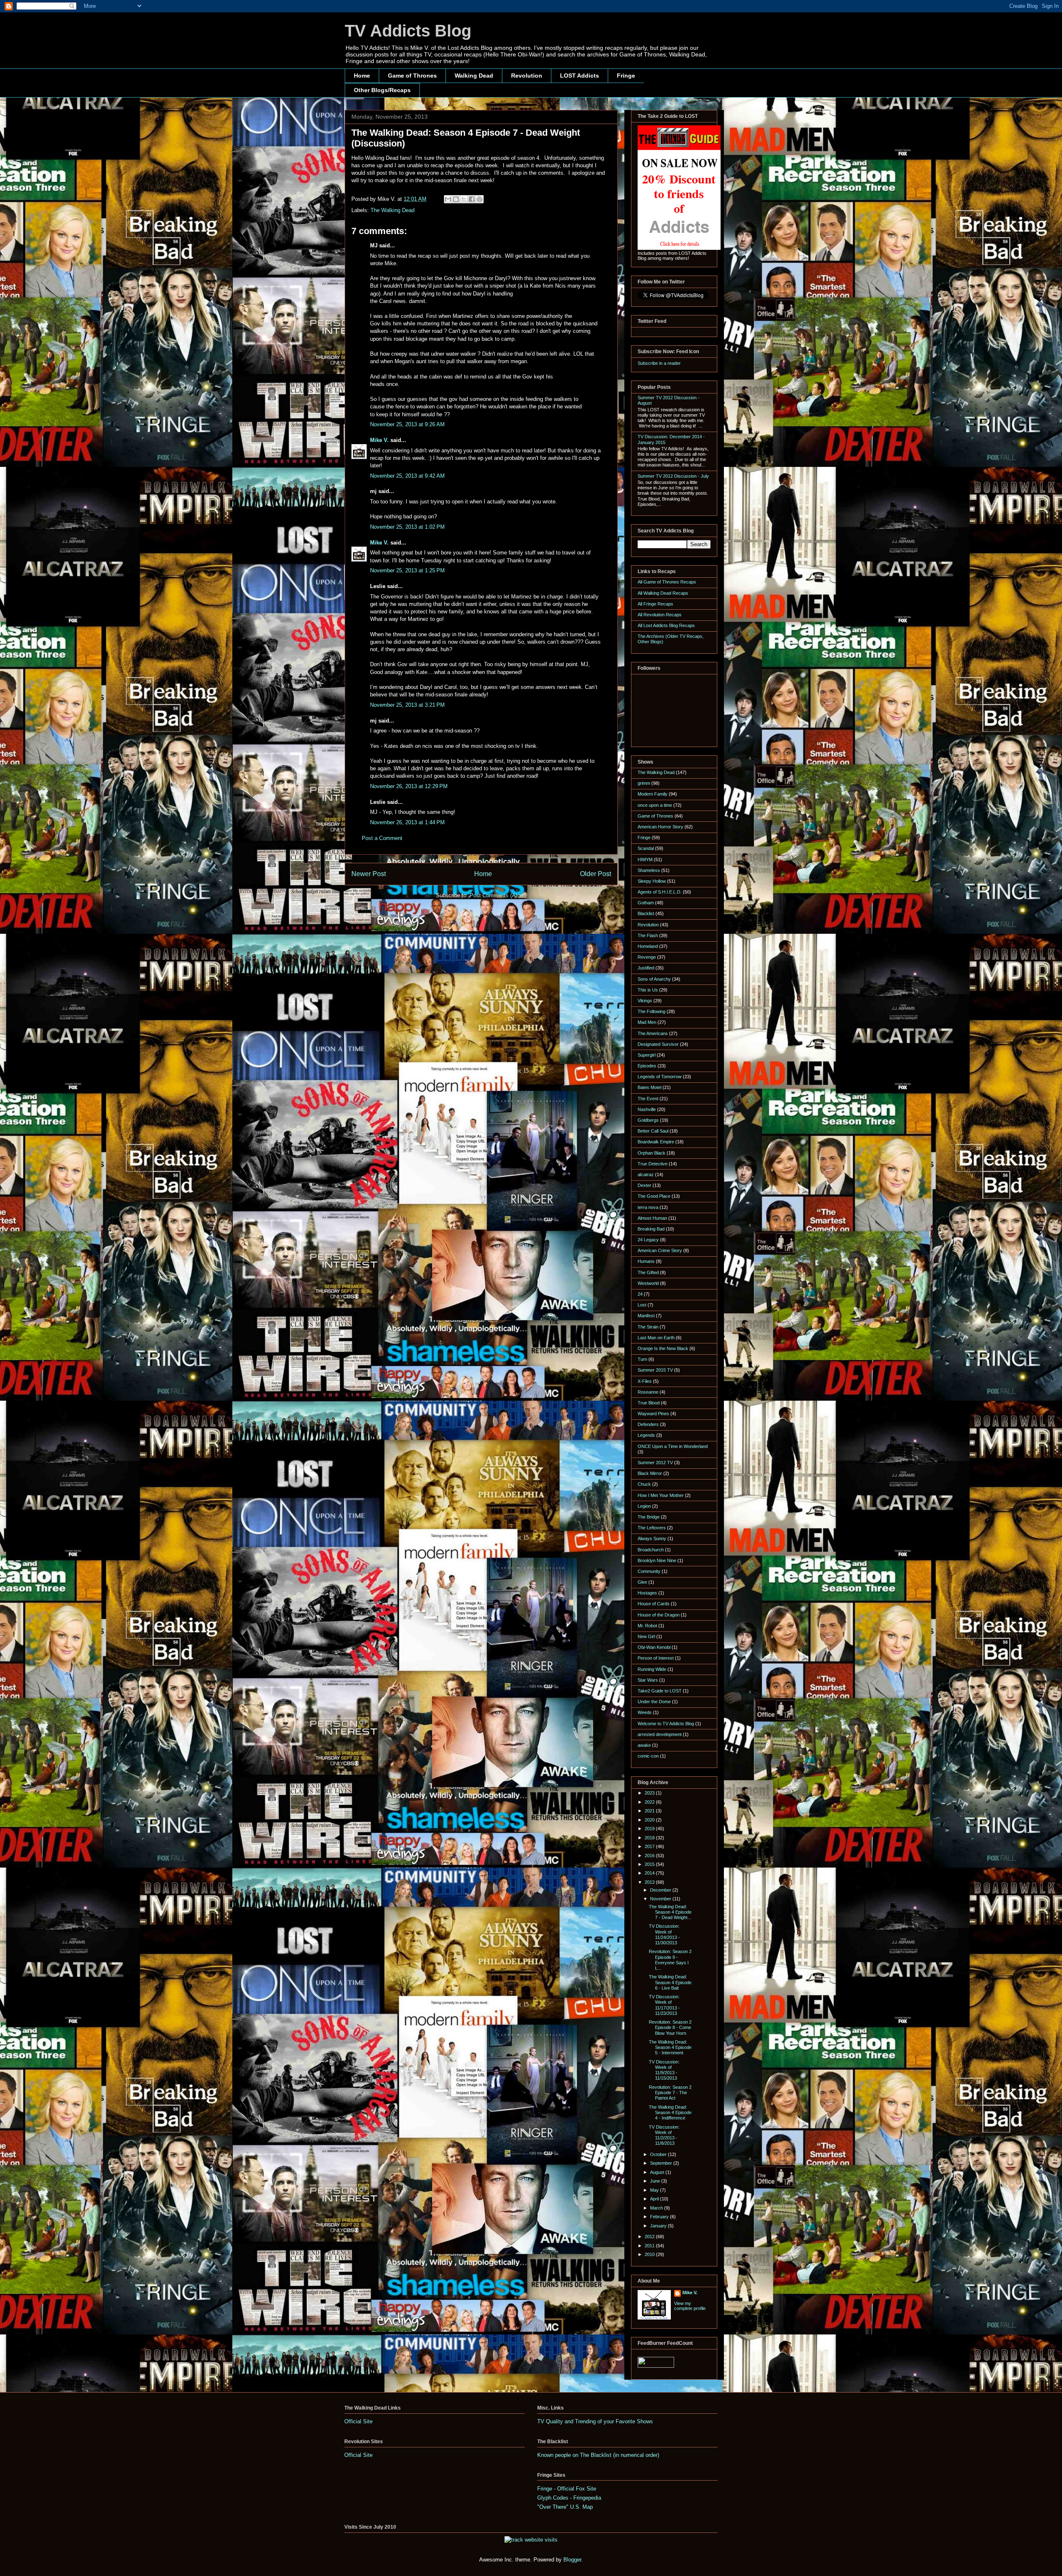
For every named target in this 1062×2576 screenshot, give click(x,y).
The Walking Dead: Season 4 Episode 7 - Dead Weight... (670, 1912)
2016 (650, 1856)
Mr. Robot (647, 1626)
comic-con (648, 1756)
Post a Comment (382, 838)
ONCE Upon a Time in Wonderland (673, 1446)
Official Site (358, 2421)
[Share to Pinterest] (480, 199)
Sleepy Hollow (652, 881)
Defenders (648, 1424)
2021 (650, 1811)
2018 (650, 1838)
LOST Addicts (580, 76)
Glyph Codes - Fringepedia (569, 2498)
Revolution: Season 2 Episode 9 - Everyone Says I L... (670, 1960)
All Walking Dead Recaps (663, 593)
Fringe (626, 76)
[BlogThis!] (456, 199)
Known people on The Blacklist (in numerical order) (598, 2455)
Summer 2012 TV (655, 1463)
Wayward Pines (653, 1414)
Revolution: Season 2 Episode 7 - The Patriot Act (670, 2093)
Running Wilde (652, 1669)
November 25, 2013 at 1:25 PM (407, 570)
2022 (650, 1802)
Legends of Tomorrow (660, 1077)
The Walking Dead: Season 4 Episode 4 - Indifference (670, 2112)
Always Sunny (652, 1538)
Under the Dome (654, 1702)
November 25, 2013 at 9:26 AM (407, 424)
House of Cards (654, 1604)
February (660, 2217)
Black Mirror (650, 1473)
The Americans (653, 1033)
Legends (646, 1435)
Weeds (645, 1712)
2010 (650, 2254)
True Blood (649, 1403)
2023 (650, 1793)
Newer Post (369, 874)
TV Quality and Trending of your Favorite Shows (595, 2421)
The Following (652, 1011)
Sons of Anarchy (654, 979)
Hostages (647, 1593)
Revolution (527, 76)
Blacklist (646, 913)
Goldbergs (648, 1120)
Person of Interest (656, 1658)
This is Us (648, 990)
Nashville (647, 1109)
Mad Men (647, 1022)
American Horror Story (660, 827)
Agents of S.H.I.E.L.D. (660, 892)
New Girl (646, 1636)
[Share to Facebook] (472, 199)
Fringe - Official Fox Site (567, 2489)
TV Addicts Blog (408, 31)
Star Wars (648, 1680)
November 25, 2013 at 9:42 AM (407, 476)
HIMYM (645, 859)
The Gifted (648, 1272)
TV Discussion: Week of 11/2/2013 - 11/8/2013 (664, 2135)
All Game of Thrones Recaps (667, 582)
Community (649, 1571)
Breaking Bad (651, 1229)
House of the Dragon (659, 1615)
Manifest (646, 1316)
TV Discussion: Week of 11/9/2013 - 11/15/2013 (664, 2070)
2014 (650, 1873)
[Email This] (448, 199)
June (656, 2181)
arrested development (660, 1734)
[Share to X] (464, 199)
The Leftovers (652, 1528)
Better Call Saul (653, 1131)
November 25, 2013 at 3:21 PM (407, 705)
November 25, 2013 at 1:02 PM (407, 527)
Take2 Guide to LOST (660, 1691)
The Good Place (654, 1196)
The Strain (648, 1327)
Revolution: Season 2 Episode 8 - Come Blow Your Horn (670, 2027)
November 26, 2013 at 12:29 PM (409, 786)
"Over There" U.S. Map (565, 2507)
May (655, 2190)
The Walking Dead (392, 210)
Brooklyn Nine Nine (657, 1560)
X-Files (645, 1381)
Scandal (646, 848)
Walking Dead (474, 76)
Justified (646, 968)
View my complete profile (690, 2306)
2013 (650, 1882)
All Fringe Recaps (655, 604)
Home (362, 76)
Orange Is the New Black (663, 1348)
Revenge (647, 957)
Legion (644, 1506)
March (657, 2208)
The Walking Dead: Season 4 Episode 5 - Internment (670, 2047)
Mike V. (379, 440)
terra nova (648, 1207)
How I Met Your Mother (661, 1495)
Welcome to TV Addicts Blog (666, 1724)
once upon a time (655, 805)
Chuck (644, 1484)
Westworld (648, 1283)
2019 (650, 1829)
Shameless (649, 870)
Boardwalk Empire (656, 1142)
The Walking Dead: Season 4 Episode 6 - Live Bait (670, 1982)
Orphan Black (652, 1153)
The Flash (648, 935)
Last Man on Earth (656, 1338)
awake (644, 1745)
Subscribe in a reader (659, 363)
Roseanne (648, 1392)
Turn (642, 1359)
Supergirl (647, 1055)
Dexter (644, 1185)
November (661, 1899)
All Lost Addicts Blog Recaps (666, 625)
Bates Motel (649, 1087)
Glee (642, 1582)
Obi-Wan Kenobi (654, 1647)
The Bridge (649, 1517)
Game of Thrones (412, 76)
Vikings (645, 1001)
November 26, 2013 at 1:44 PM (407, 822)
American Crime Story (660, 1250)
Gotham (646, 903)
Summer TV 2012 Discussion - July (673, 476)
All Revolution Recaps (660, 615)
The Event (648, 1099)
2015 (650, 1864)
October (659, 2154)
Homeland (648, 946)
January (659, 2226)
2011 (650, 2246)
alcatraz (646, 1174)
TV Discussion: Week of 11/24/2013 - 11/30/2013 (664, 1934)
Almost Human (652, 1218)
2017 (650, 1846)
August (658, 2172)
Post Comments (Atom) (498, 895)
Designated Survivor (658, 1044)
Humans (646, 1261)
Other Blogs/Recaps (382, 90)
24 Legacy (648, 1240)
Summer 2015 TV (655, 1370)
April (655, 2199)
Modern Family (653, 794)
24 (640, 1294)
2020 (650, 1820)
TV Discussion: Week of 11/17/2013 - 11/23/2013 (664, 2005)
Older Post (596, 874)
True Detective (653, 1164)
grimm (644, 783)
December (661, 1890)
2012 (650, 2237)
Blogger (572, 2560)
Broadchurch (651, 1550)
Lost (642, 1305)
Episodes (647, 1066)
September (662, 2163)
